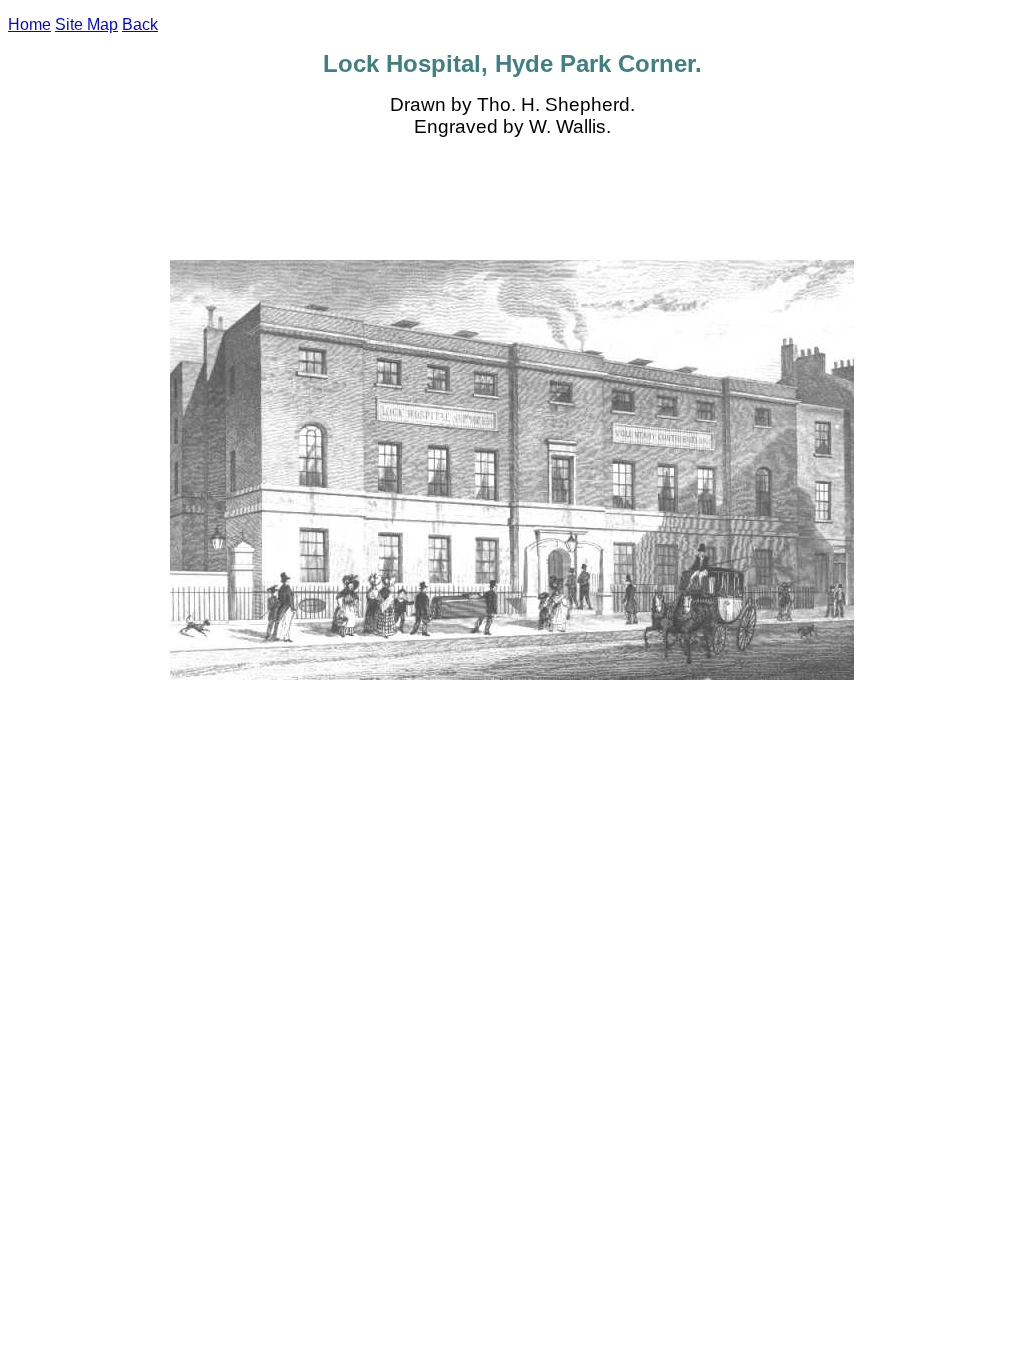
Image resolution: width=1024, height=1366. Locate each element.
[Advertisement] (512, 199)
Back (140, 24)
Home (29, 24)
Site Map (86, 24)
